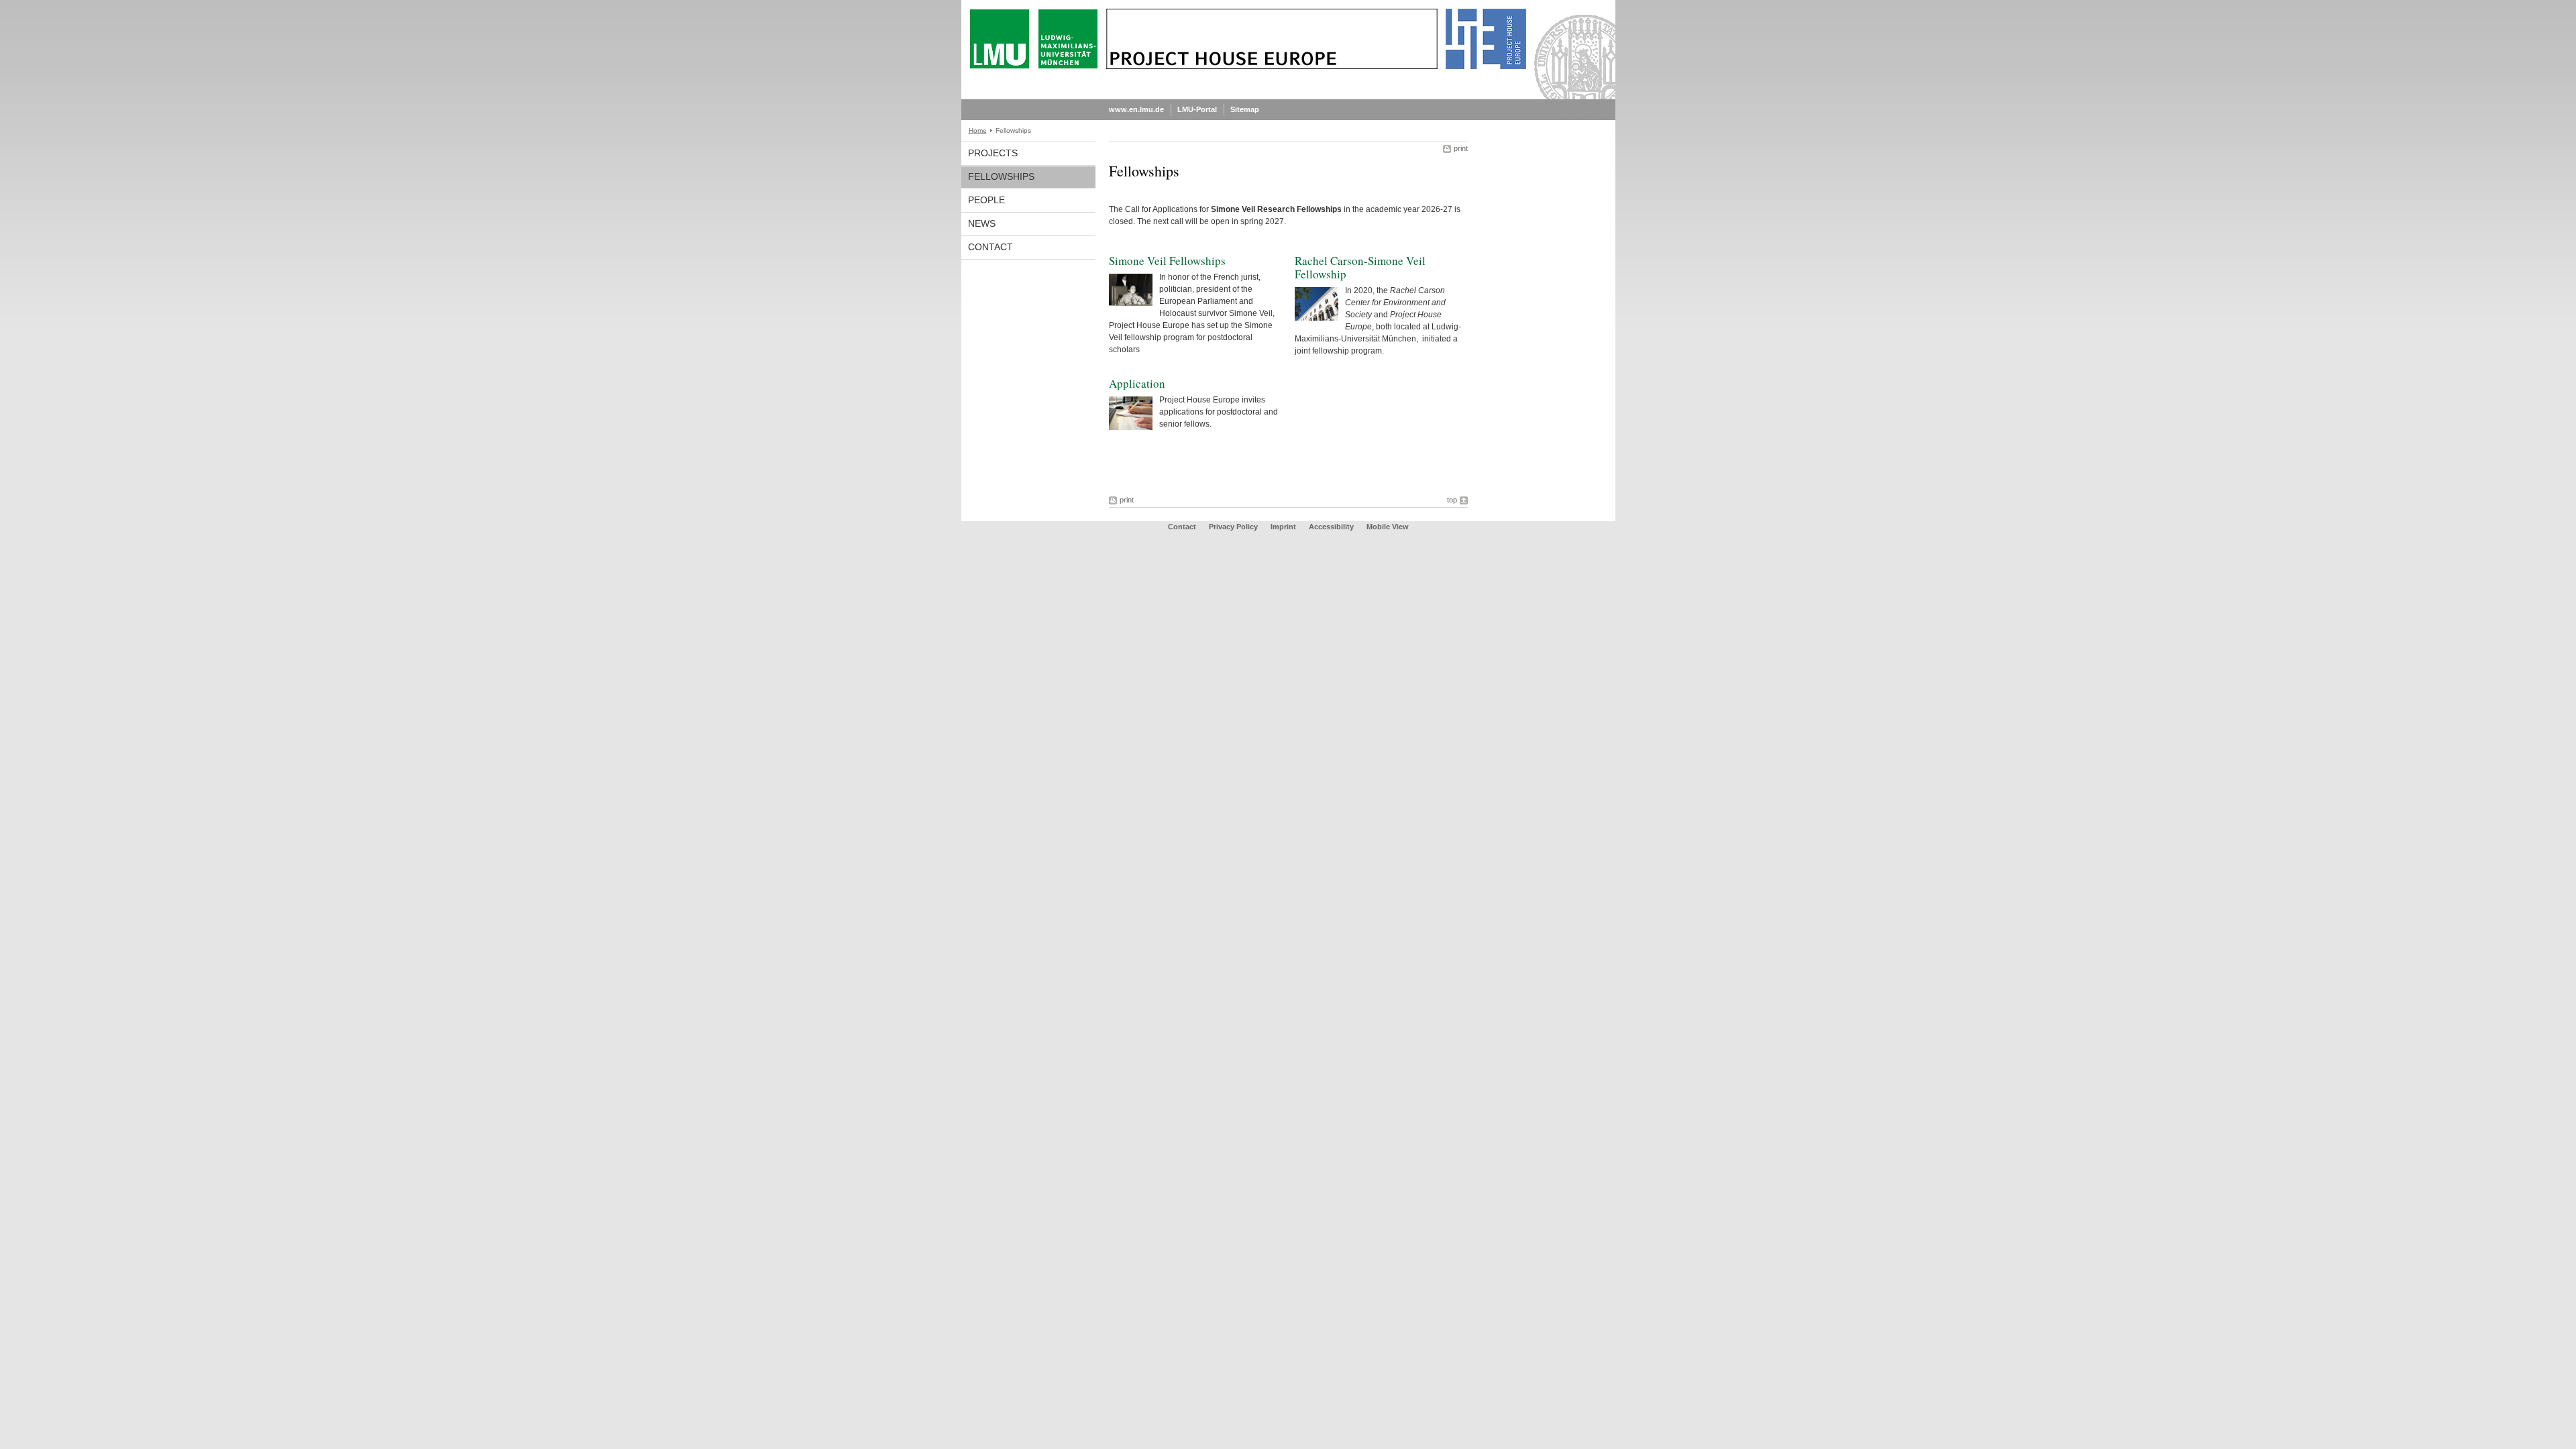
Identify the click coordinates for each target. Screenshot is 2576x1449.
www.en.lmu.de (1136, 109)
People (986, 200)
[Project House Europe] (1288, 97)
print (1461, 148)
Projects (993, 153)
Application (1137, 383)
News (982, 223)
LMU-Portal (1197, 109)
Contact (990, 247)
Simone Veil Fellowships (1167, 261)
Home (978, 130)
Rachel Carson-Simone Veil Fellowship (1360, 267)
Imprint (1283, 527)
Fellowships (1001, 176)
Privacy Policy (1233, 527)
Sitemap (1245, 109)
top (1452, 500)
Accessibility (1332, 527)
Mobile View (1388, 527)
